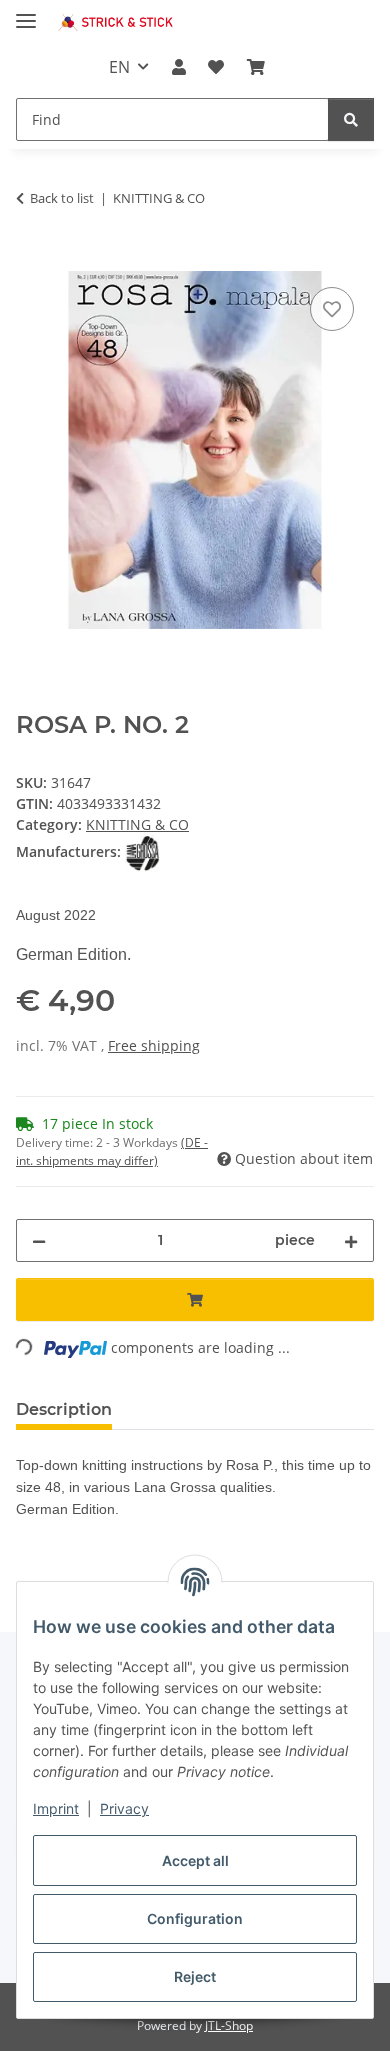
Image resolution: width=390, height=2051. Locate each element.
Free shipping (154, 1045)
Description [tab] (64, 1409)
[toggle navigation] (26, 12)
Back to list (62, 198)
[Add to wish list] (332, 309)
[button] (179, 67)
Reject (195, 1976)
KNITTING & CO (137, 824)
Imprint (56, 1808)
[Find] (351, 119)
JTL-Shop (229, 2025)
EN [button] (119, 67)
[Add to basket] (32, 260)
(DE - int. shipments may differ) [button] (112, 1151)
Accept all (195, 1860)
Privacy (124, 1808)
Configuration (195, 1918)
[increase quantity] (351, 1240)
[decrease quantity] (39, 1240)
